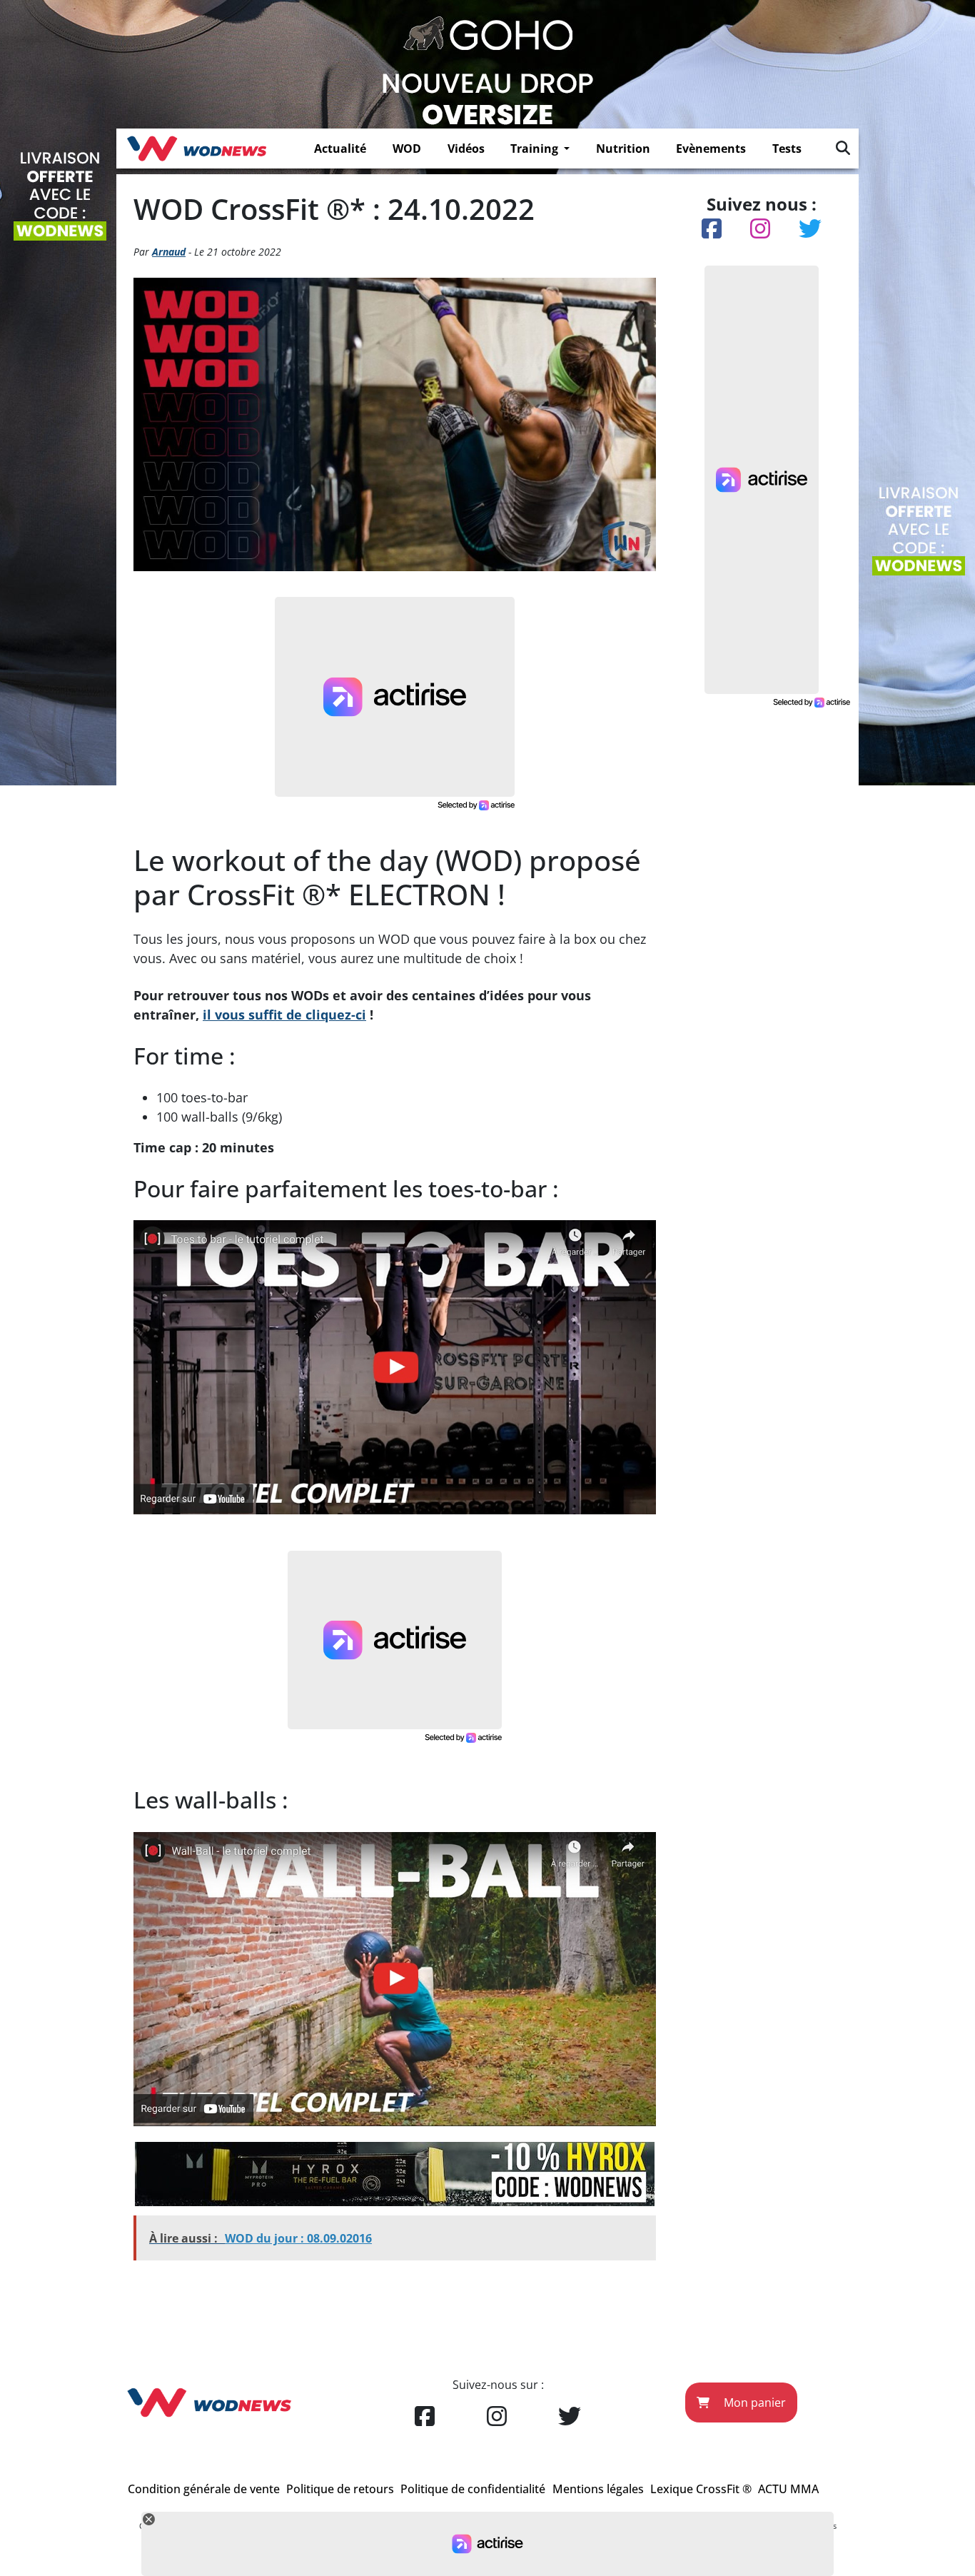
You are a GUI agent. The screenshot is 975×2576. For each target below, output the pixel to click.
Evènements (711, 149)
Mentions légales (598, 2489)
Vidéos (466, 149)
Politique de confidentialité (473, 2489)
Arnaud (169, 252)
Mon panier (753, 2403)
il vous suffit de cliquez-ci (284, 1015)
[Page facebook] (425, 2417)
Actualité (340, 149)
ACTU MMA (788, 2489)
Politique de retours (340, 2489)
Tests (787, 149)
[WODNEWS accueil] (197, 149)
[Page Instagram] (497, 2417)
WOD (407, 149)
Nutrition (623, 149)
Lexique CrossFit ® (701, 2489)
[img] (843, 148)
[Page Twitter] (570, 2417)
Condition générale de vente (204, 2489)
